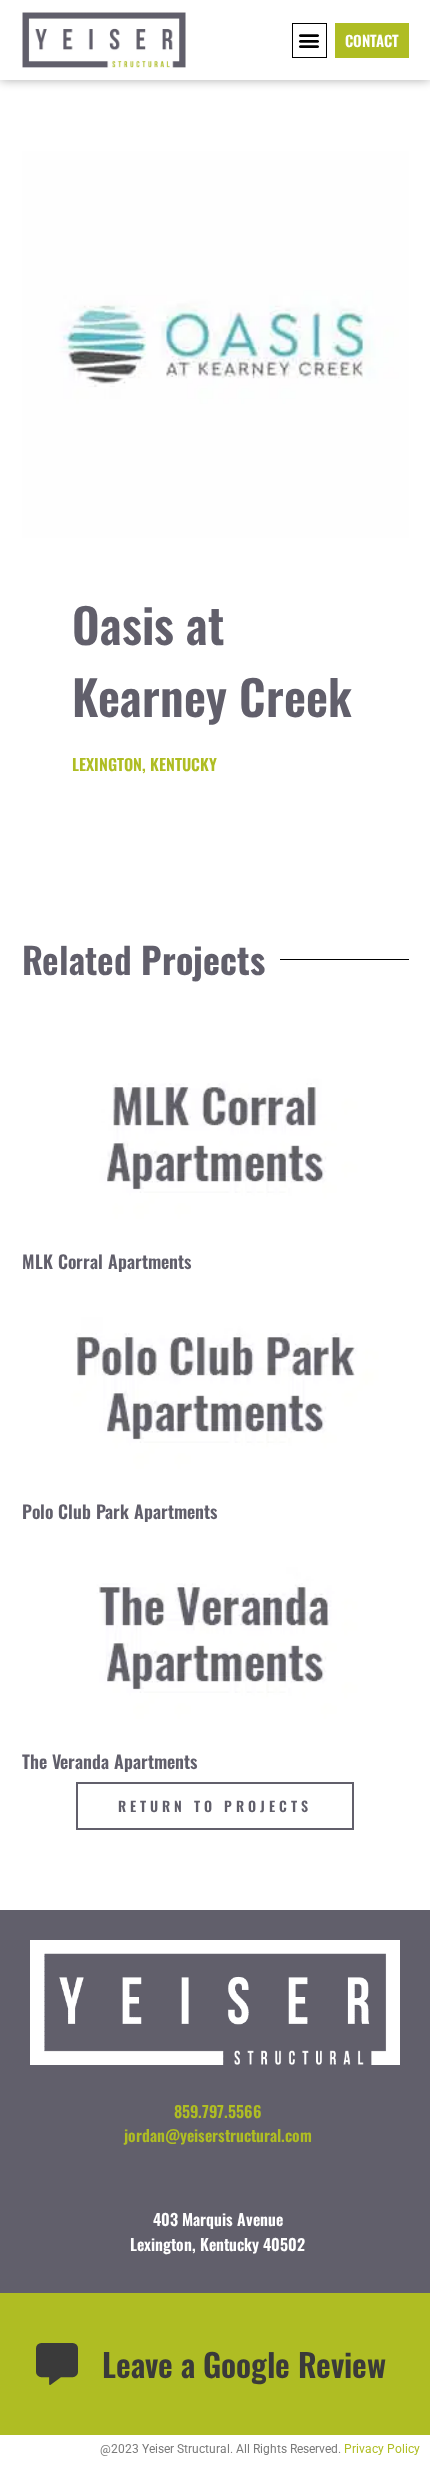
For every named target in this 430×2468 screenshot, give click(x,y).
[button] (309, 40)
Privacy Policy (382, 2449)
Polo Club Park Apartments (119, 1511)
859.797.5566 (218, 2111)
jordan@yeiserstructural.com (218, 2135)
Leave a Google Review (244, 2363)
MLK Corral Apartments (106, 1261)
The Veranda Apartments (109, 1761)
